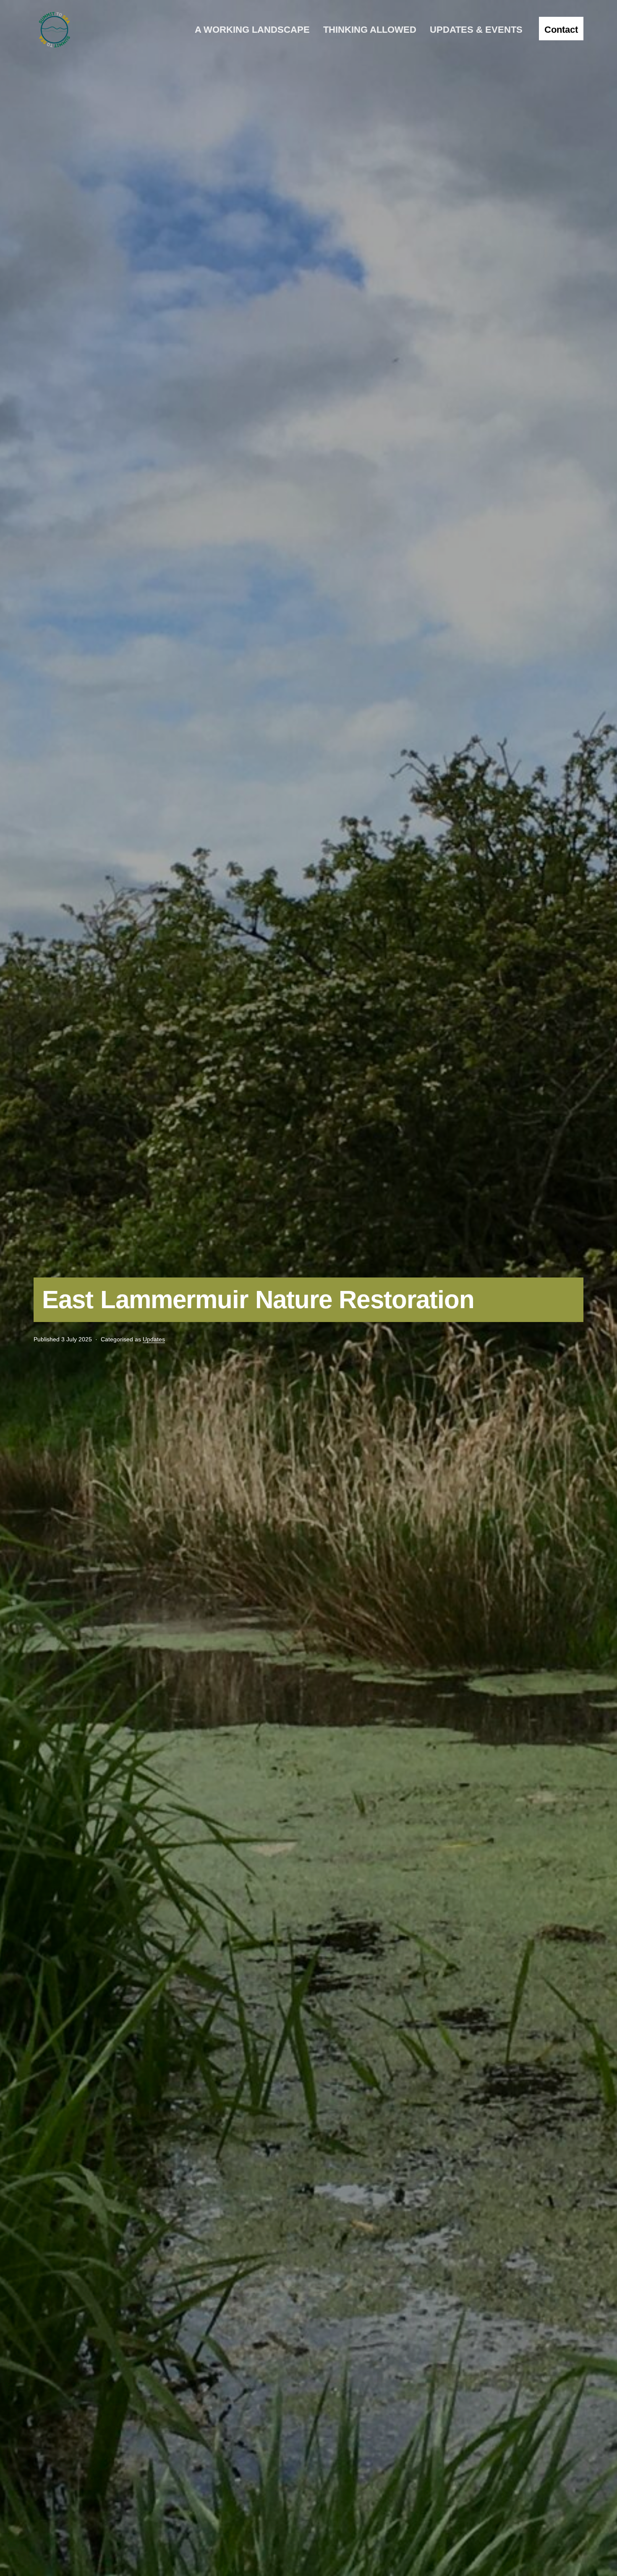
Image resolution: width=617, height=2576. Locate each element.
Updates (154, 1339)
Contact (561, 30)
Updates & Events (476, 30)
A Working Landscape (252, 30)
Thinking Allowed (370, 30)
